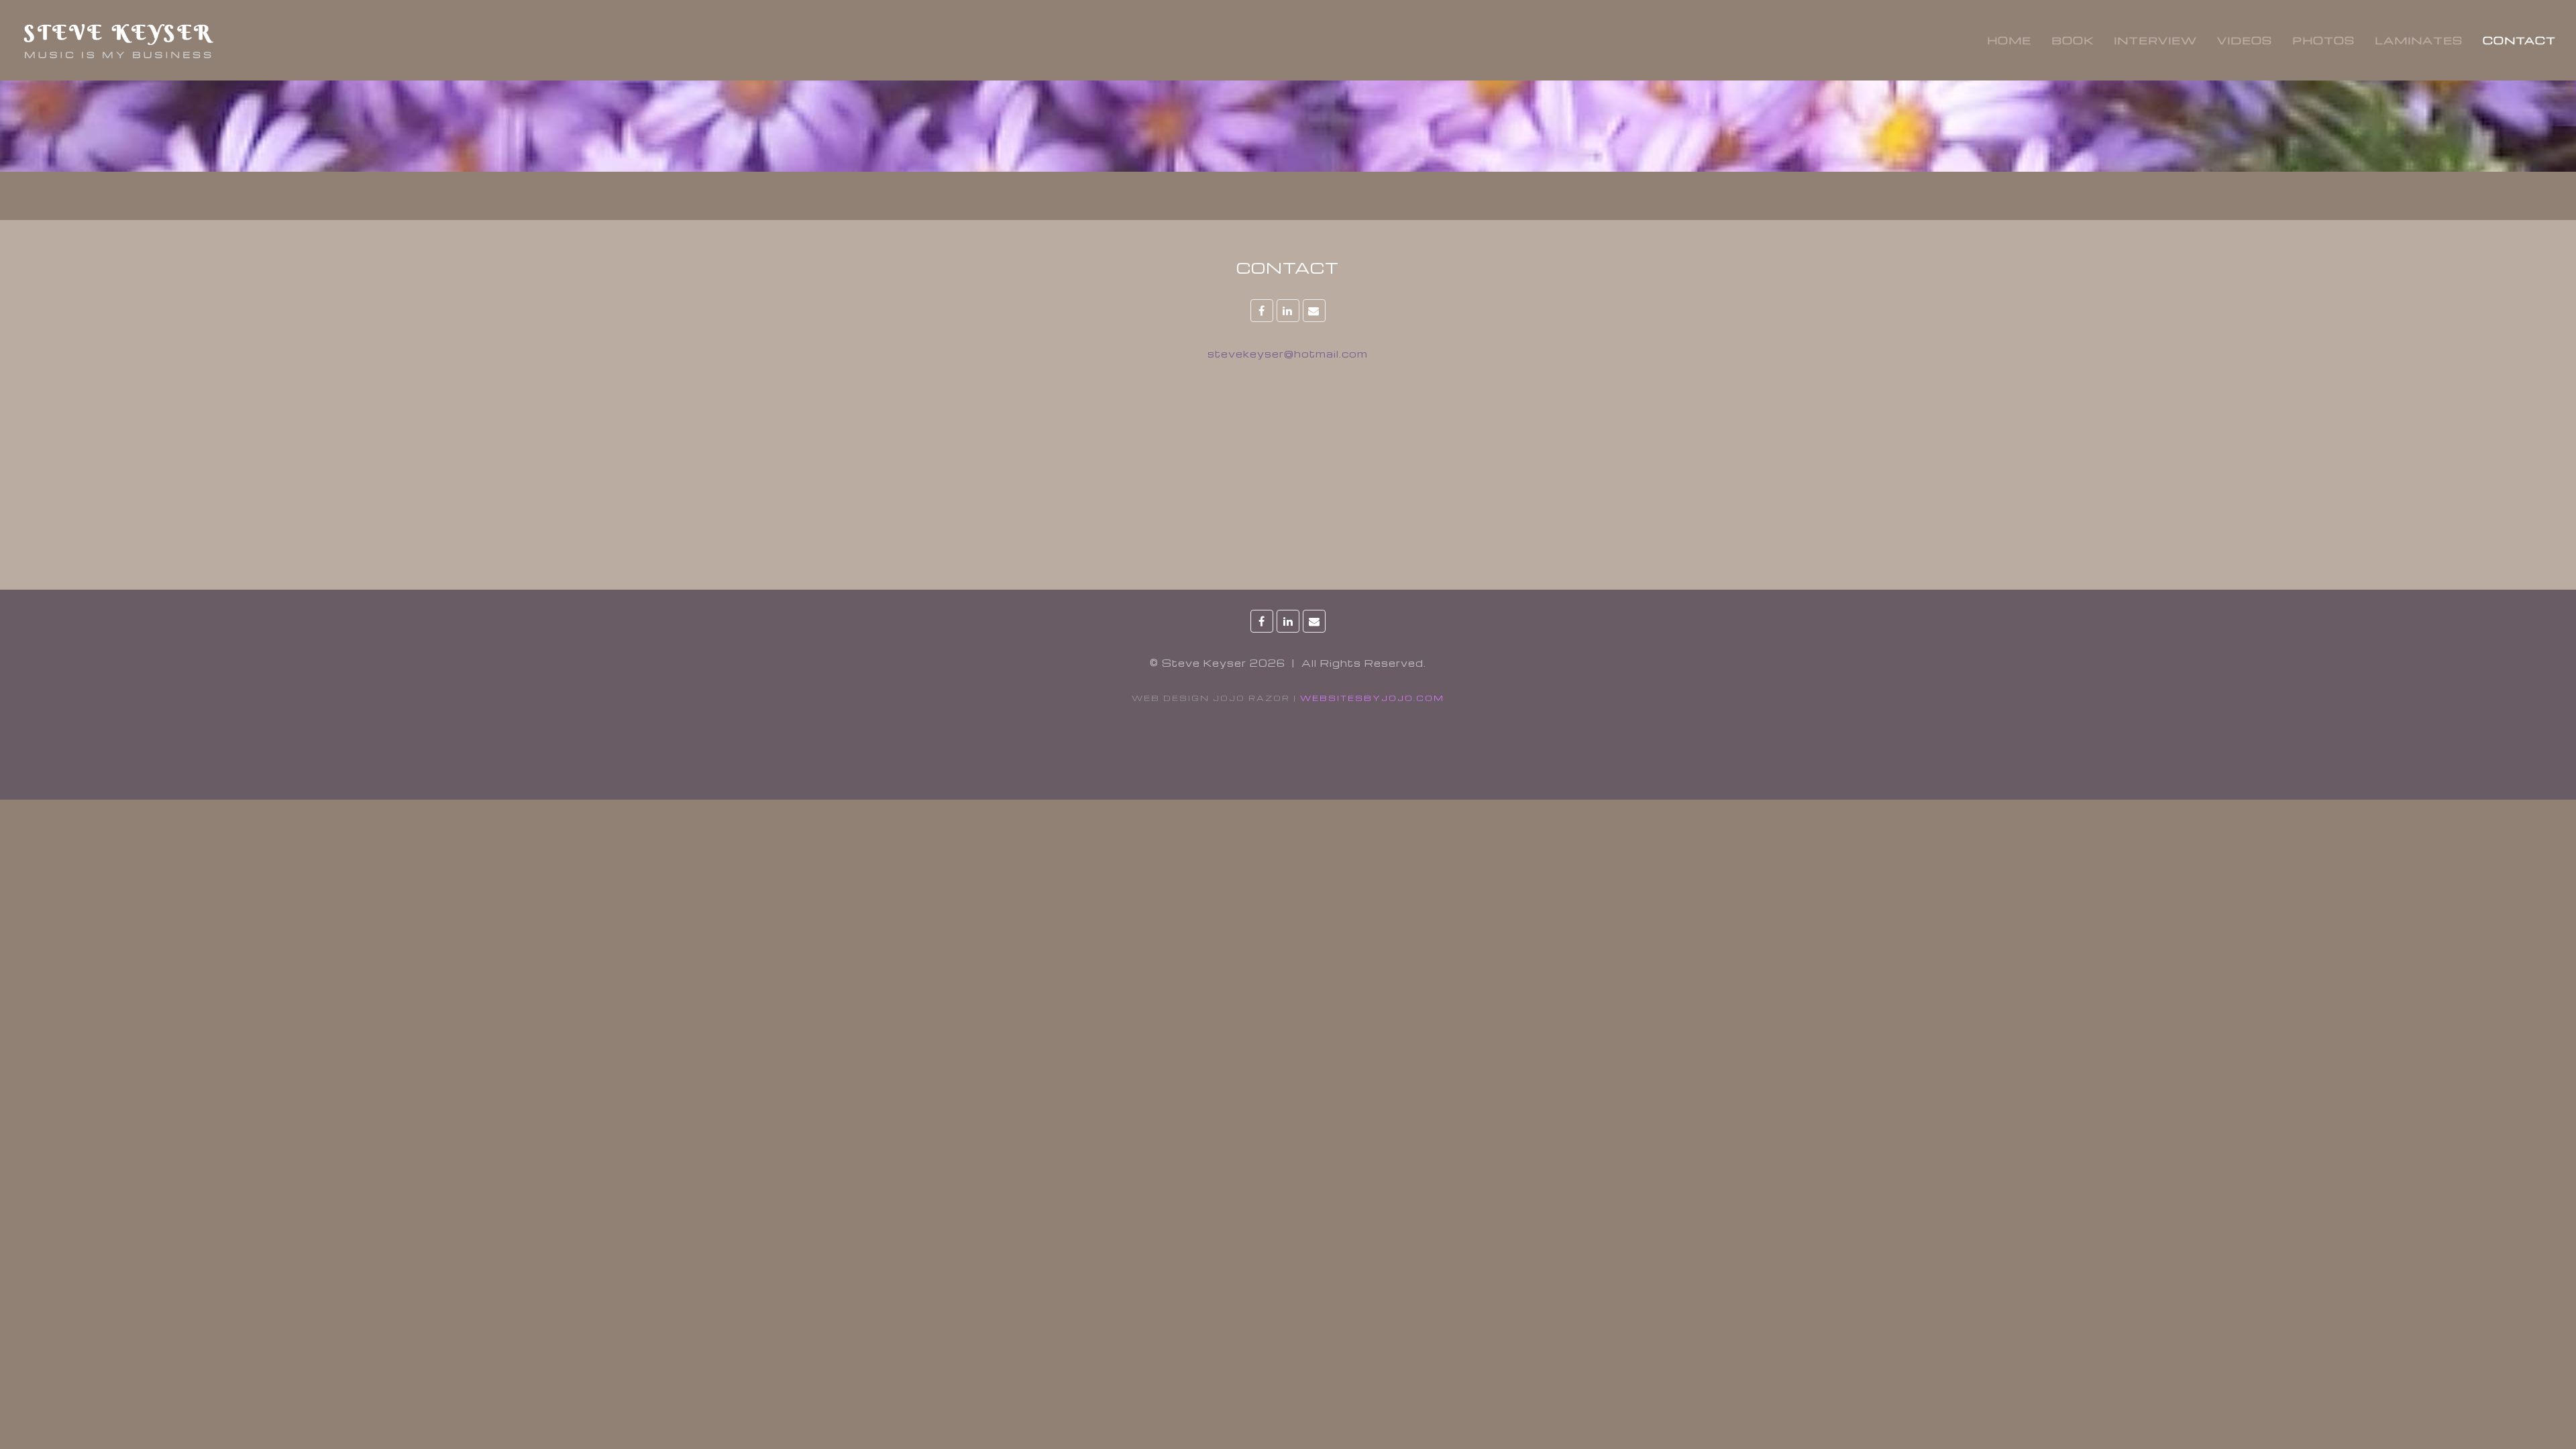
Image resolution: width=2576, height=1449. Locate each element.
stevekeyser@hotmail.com (1288, 354)
